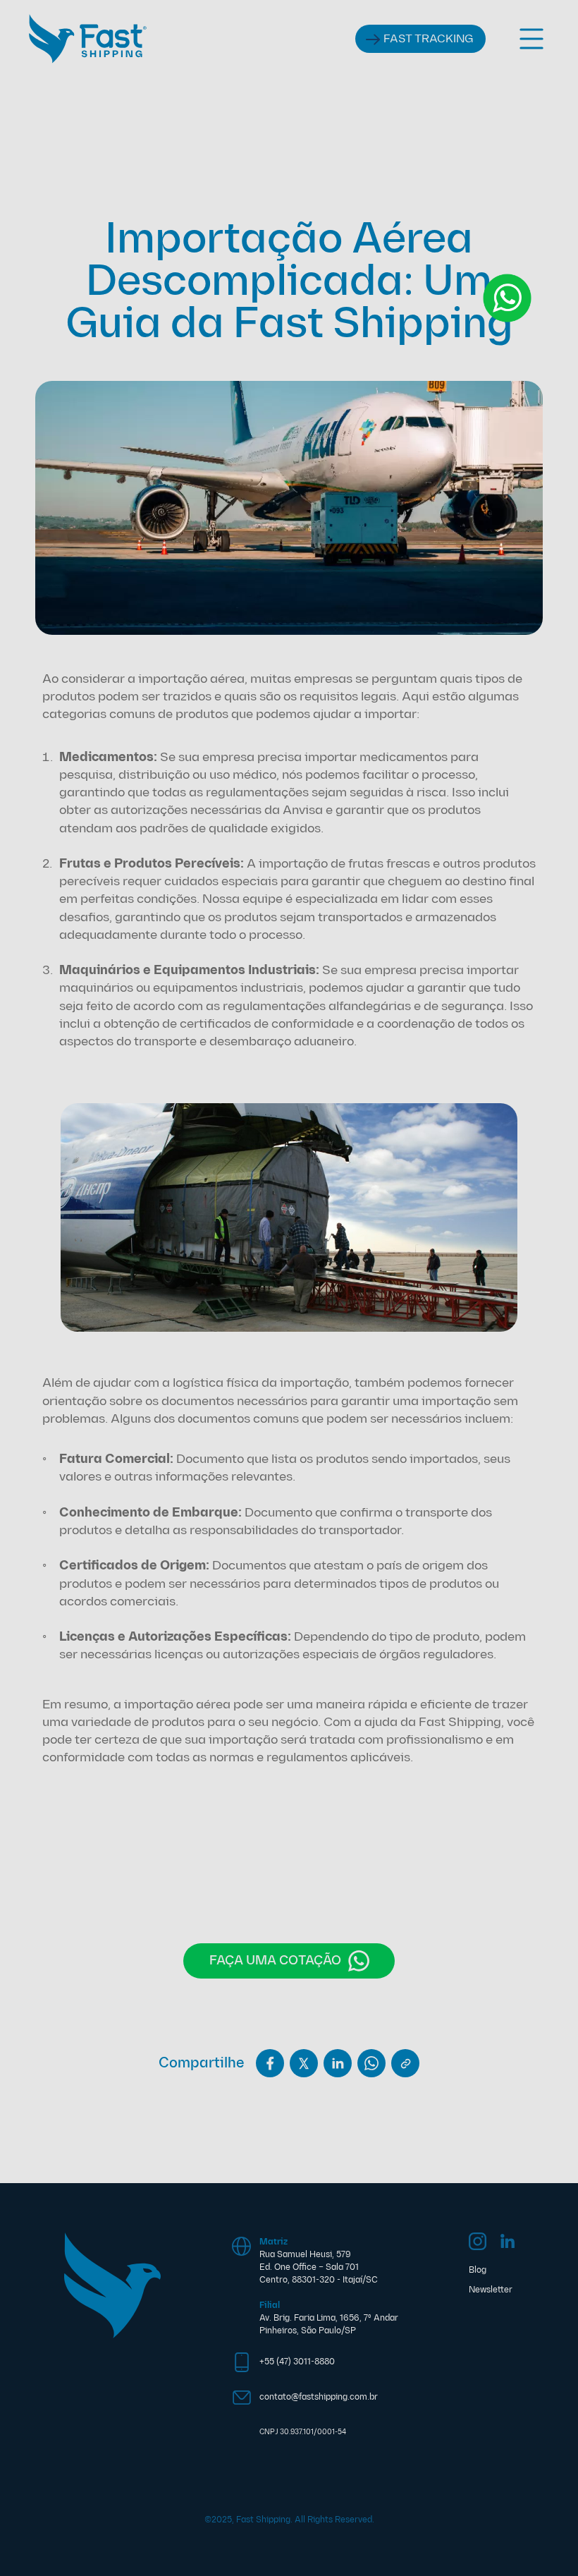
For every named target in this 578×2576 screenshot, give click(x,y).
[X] (304, 2063)
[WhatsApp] (371, 2063)
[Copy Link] (405, 2063)
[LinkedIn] (338, 2063)
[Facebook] (270, 2063)
